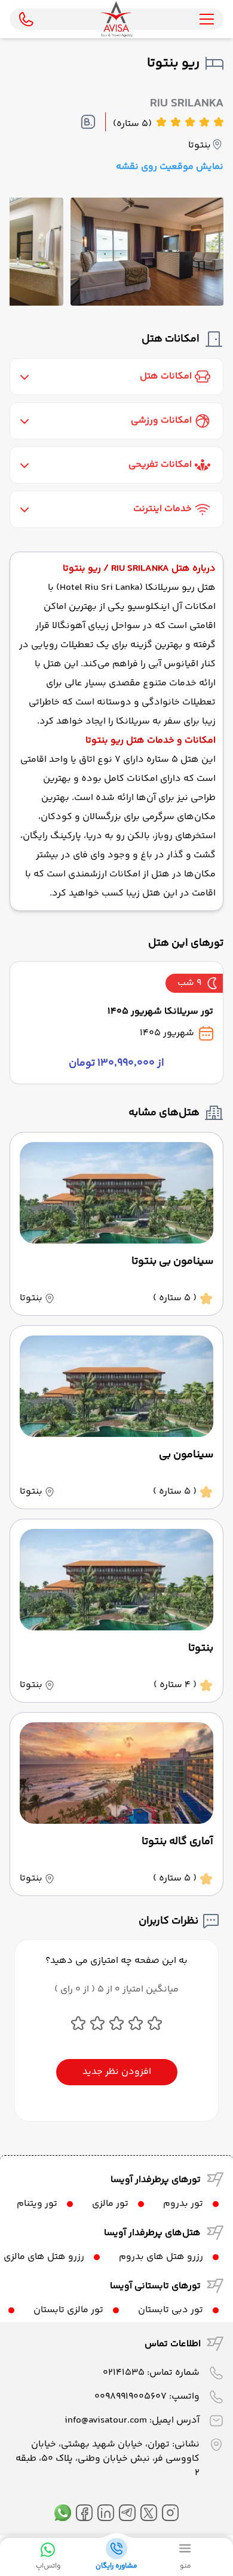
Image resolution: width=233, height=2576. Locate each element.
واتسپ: (147, 2397)
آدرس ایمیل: (132, 2420)
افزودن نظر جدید (117, 2072)
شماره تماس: (151, 2373)
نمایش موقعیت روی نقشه (170, 167)
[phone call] (26, 19)
